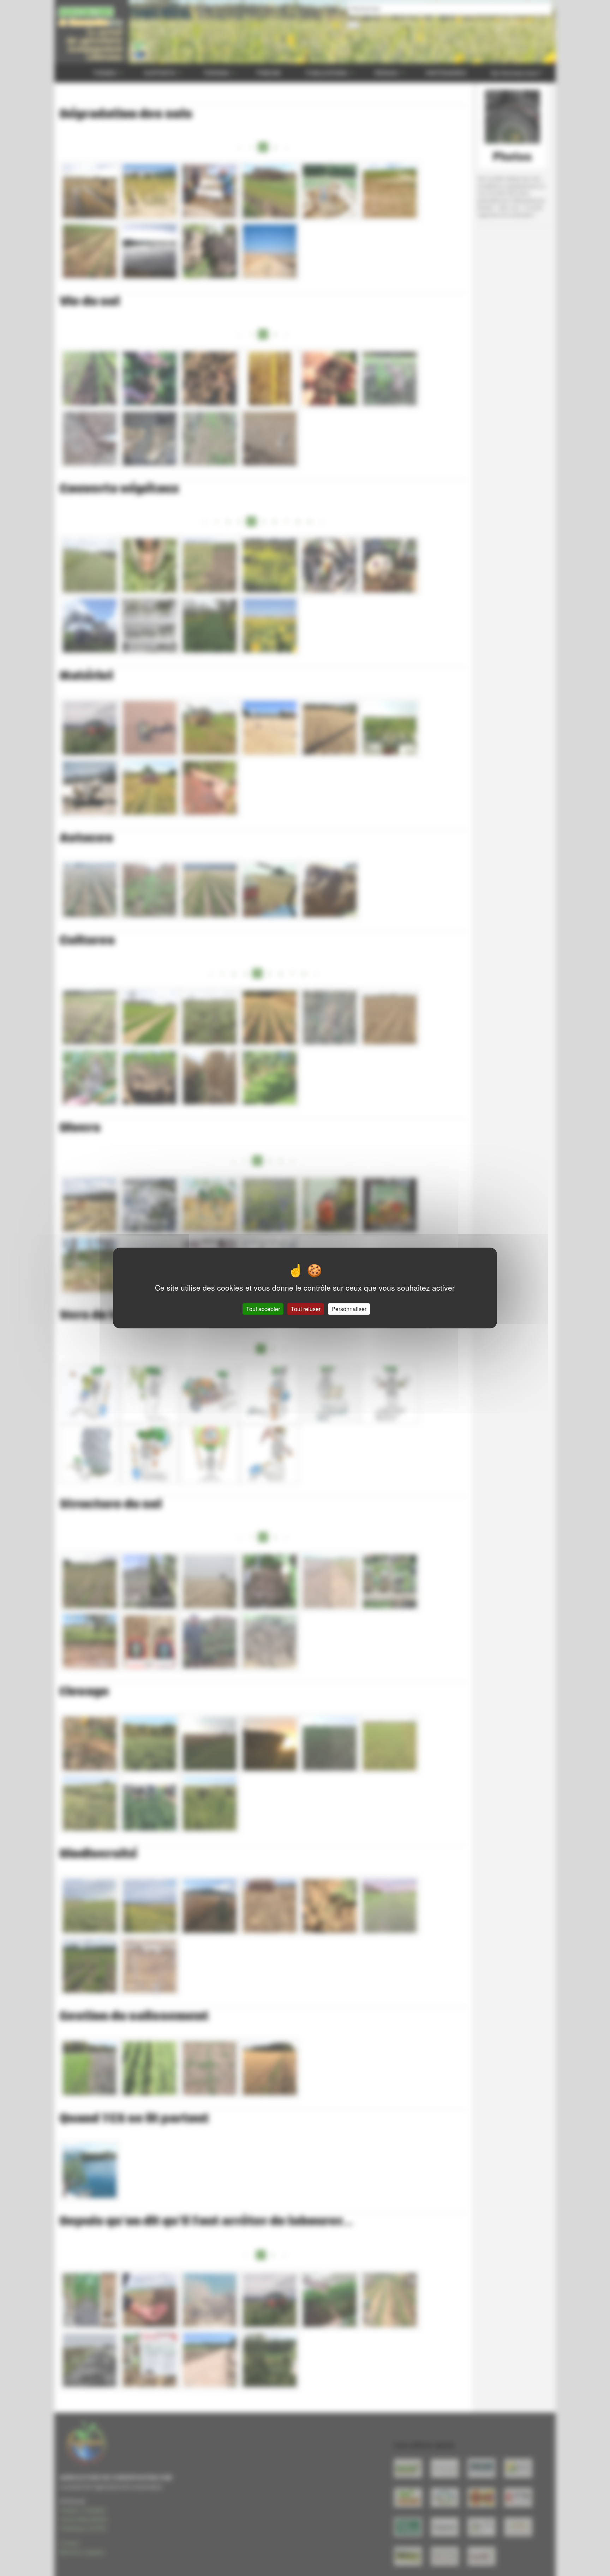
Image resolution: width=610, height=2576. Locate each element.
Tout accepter (263, 1309)
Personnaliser (349, 1309)
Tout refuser (306, 1309)
